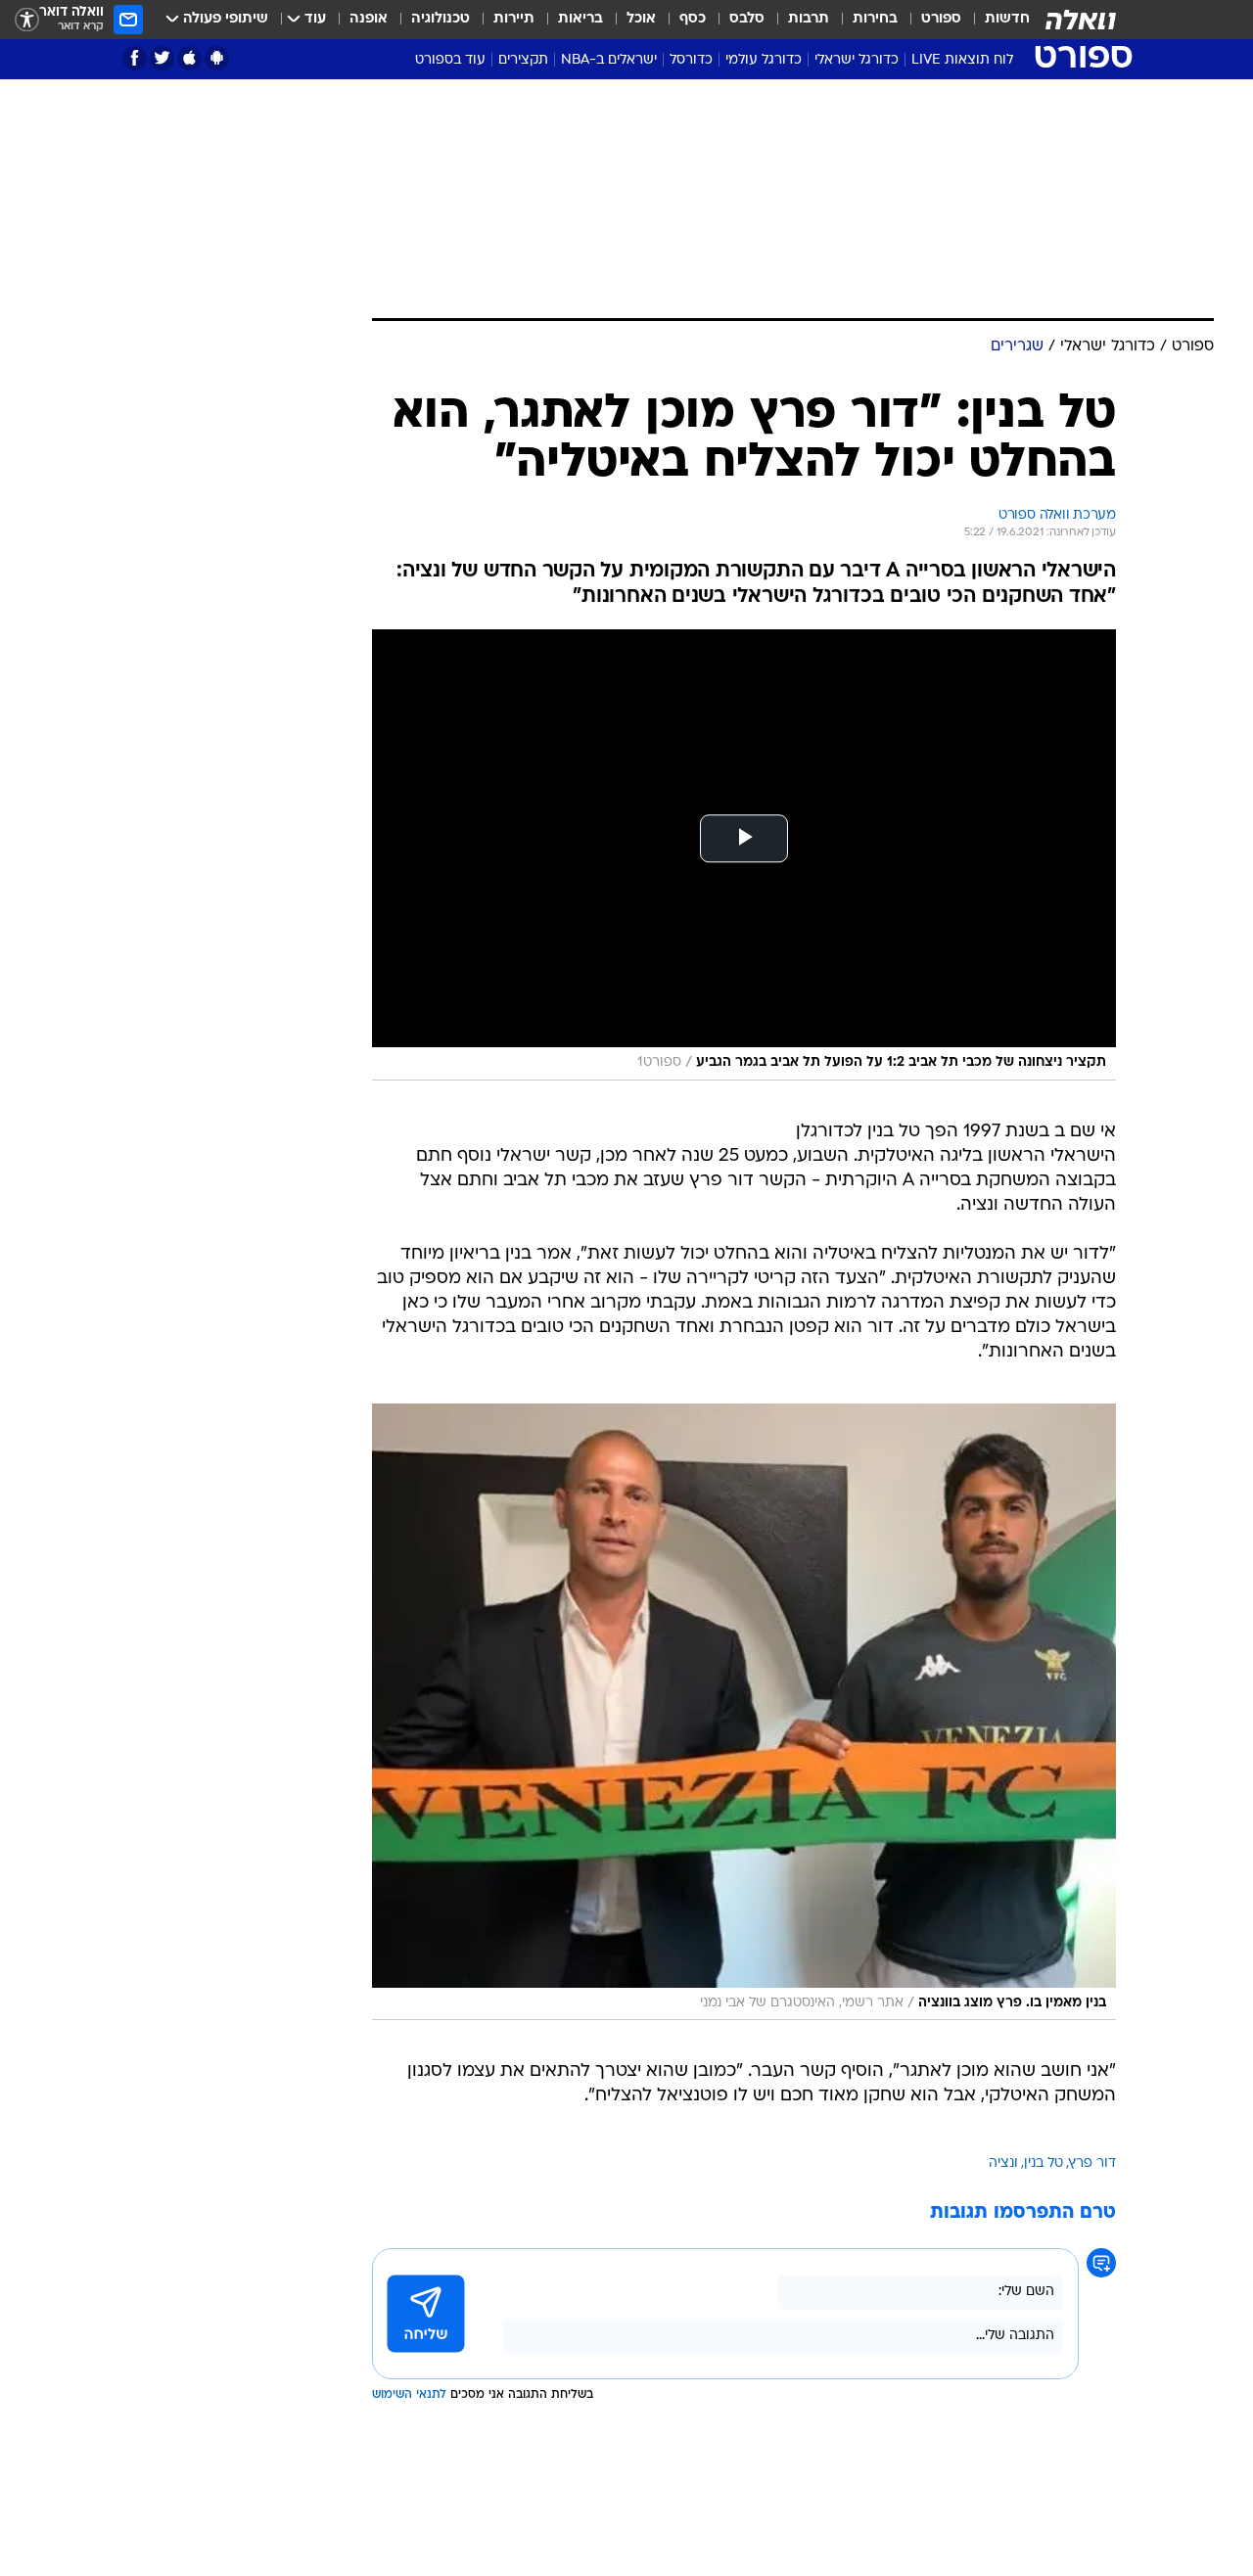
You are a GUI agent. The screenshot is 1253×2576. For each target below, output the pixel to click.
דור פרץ (1092, 2163)
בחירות (875, 19)
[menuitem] (996, 20)
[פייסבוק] (135, 58)
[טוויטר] (162, 58)
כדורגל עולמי (764, 60)
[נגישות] (27, 20)
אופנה (369, 19)
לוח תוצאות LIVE (962, 60)
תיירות (514, 19)
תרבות (809, 19)
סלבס (747, 19)
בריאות (580, 19)
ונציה (1003, 2163)
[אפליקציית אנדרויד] (217, 58)
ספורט (941, 19)
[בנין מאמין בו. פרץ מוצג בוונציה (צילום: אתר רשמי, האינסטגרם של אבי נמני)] (744, 1712)
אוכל (641, 19)
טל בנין (1044, 2163)
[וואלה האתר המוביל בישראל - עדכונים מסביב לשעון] (1081, 20)
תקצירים (523, 60)
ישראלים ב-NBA (609, 60)
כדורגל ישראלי (857, 60)
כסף (693, 19)
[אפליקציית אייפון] (189, 58)
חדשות (1007, 19)
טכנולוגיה (441, 19)
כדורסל (691, 60)
